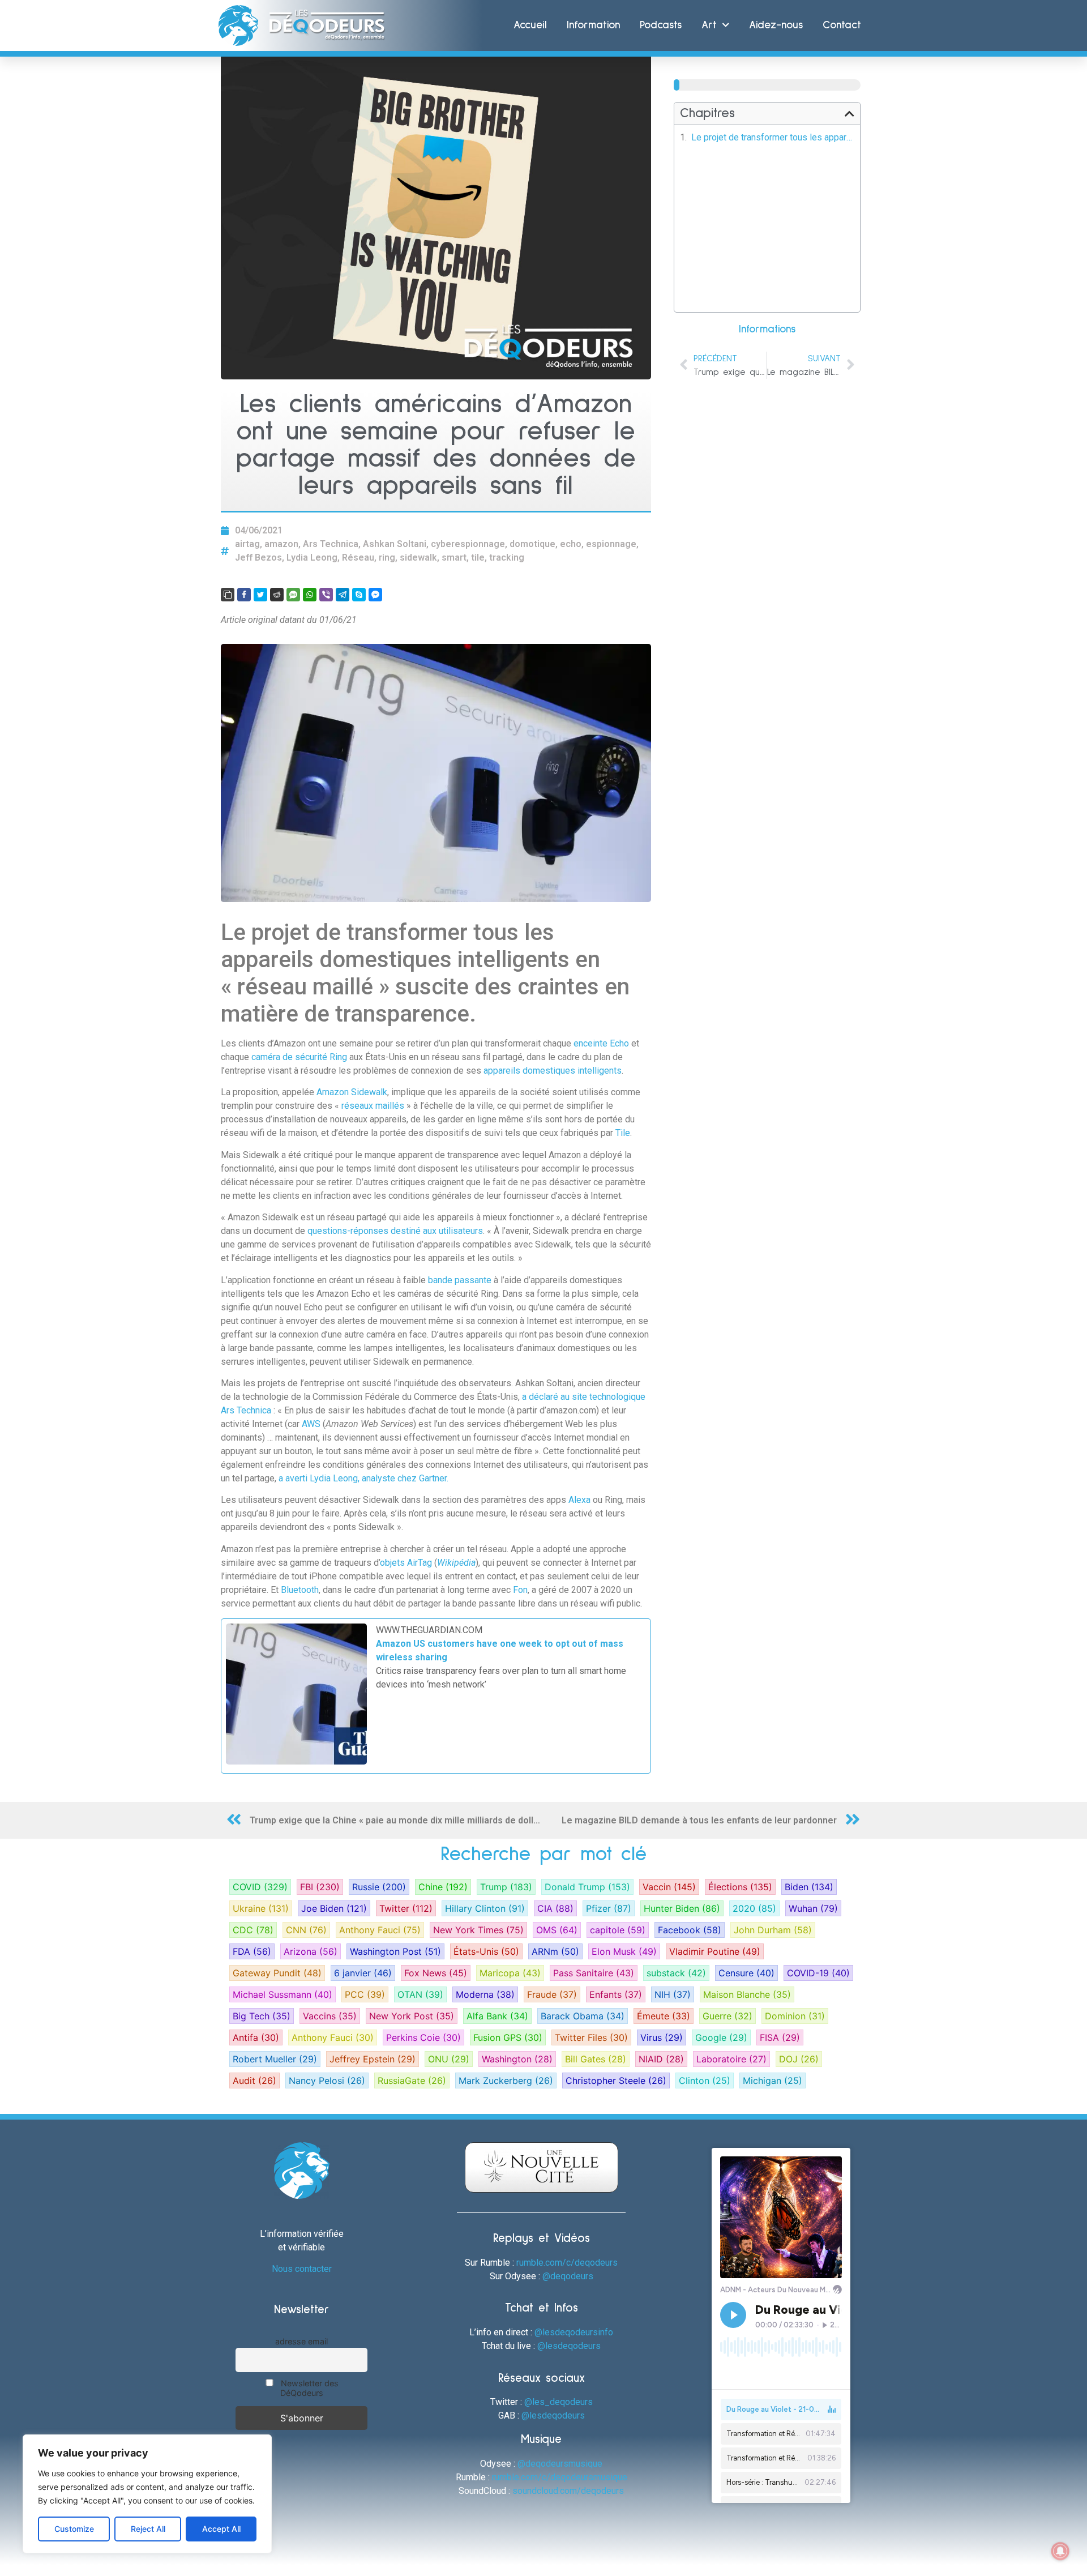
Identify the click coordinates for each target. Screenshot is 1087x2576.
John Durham (773, 1930)
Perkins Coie (423, 2037)
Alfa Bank (497, 2016)
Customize (74, 2529)
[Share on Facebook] (244, 595)
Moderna (485, 1994)
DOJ (799, 2059)
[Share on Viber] (326, 595)
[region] (147, 2494)
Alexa (581, 1500)
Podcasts (661, 25)
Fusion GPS (508, 2037)
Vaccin (669, 1887)
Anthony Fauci (380, 1930)
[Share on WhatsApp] (310, 595)
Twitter (406, 1908)
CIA (555, 1908)
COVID (260, 1887)
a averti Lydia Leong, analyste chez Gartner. (363, 1478)
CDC (253, 1930)
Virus (662, 2037)
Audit (254, 2081)
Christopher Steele (616, 2081)
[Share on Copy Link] (228, 595)
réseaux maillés (373, 1106)
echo (571, 544)
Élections (740, 1887)
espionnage (611, 544)
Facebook (690, 1930)
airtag (247, 544)
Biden (809, 1887)
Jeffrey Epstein (373, 2059)
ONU (449, 2059)
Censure (746, 1973)
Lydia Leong (312, 558)
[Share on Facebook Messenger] (375, 595)
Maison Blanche (747, 1994)
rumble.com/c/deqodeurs (567, 2263)
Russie (379, 1887)
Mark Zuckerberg (506, 2081)
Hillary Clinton (485, 1908)
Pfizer (609, 1908)
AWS (312, 1424)
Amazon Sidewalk (352, 1092)
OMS (557, 1930)
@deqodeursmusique (560, 2464)
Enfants (616, 1994)
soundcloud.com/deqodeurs (568, 2491)
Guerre (727, 2016)
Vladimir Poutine (715, 1951)
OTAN (420, 1994)
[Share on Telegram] (343, 595)
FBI (320, 1887)
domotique (532, 544)
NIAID (661, 2059)
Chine (443, 1887)
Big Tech (262, 2016)
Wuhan (813, 1908)
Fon (520, 1590)
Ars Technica (331, 544)
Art (709, 25)
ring (387, 558)
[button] (850, 114)
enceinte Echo (601, 1043)
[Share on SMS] (293, 595)
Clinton (705, 2081)
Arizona (311, 1951)
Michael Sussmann (283, 1994)
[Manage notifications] (1060, 2551)
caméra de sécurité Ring (299, 1057)
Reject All (148, 2529)
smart (454, 558)
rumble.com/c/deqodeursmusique (560, 2477)
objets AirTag (406, 1563)
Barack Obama (583, 2016)
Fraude (552, 1994)
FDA (252, 1951)
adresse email (301, 2341)
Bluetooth (300, 1590)
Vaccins (330, 2016)
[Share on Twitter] (260, 595)
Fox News (436, 1973)
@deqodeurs (568, 2276)
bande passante (460, 1280)
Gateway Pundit (277, 1973)
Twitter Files (591, 2037)
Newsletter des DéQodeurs (309, 2388)
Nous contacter (302, 2269)
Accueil (530, 25)
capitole (618, 1930)
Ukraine (261, 1908)
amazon (281, 544)
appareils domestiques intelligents (553, 1071)
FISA (780, 2037)
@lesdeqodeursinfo (574, 2332)
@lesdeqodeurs (569, 2346)
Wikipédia (456, 1563)
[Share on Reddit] (277, 595)
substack (676, 1973)
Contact (842, 25)
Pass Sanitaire (594, 1973)
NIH (673, 1994)
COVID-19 (818, 1973)
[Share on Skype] (359, 595)
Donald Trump (587, 1887)
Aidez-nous (776, 25)
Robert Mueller (275, 2059)
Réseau (358, 558)
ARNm (555, 1951)
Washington (517, 2059)
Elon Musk (624, 1951)
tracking (507, 558)
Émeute (664, 2016)
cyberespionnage (468, 544)
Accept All (221, 2529)
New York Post (412, 2016)
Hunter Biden (682, 1908)
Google (721, 2037)
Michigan (773, 2081)
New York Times (478, 1930)
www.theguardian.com (429, 1630)
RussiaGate (412, 2081)
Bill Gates (596, 2059)
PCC (365, 1994)
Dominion (795, 2016)
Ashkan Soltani (395, 544)
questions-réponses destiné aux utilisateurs (395, 1231)
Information (593, 25)
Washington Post (395, 1951)
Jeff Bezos (258, 558)
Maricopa (510, 1973)
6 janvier (363, 1973)
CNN (306, 1930)
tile (478, 558)
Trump (506, 1887)
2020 (754, 1908)
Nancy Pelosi (327, 2081)
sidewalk (418, 558)
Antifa (256, 2037)
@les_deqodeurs (559, 2402)
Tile (623, 1133)
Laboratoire (731, 2059)
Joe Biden (334, 1908)
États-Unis (486, 1951)
